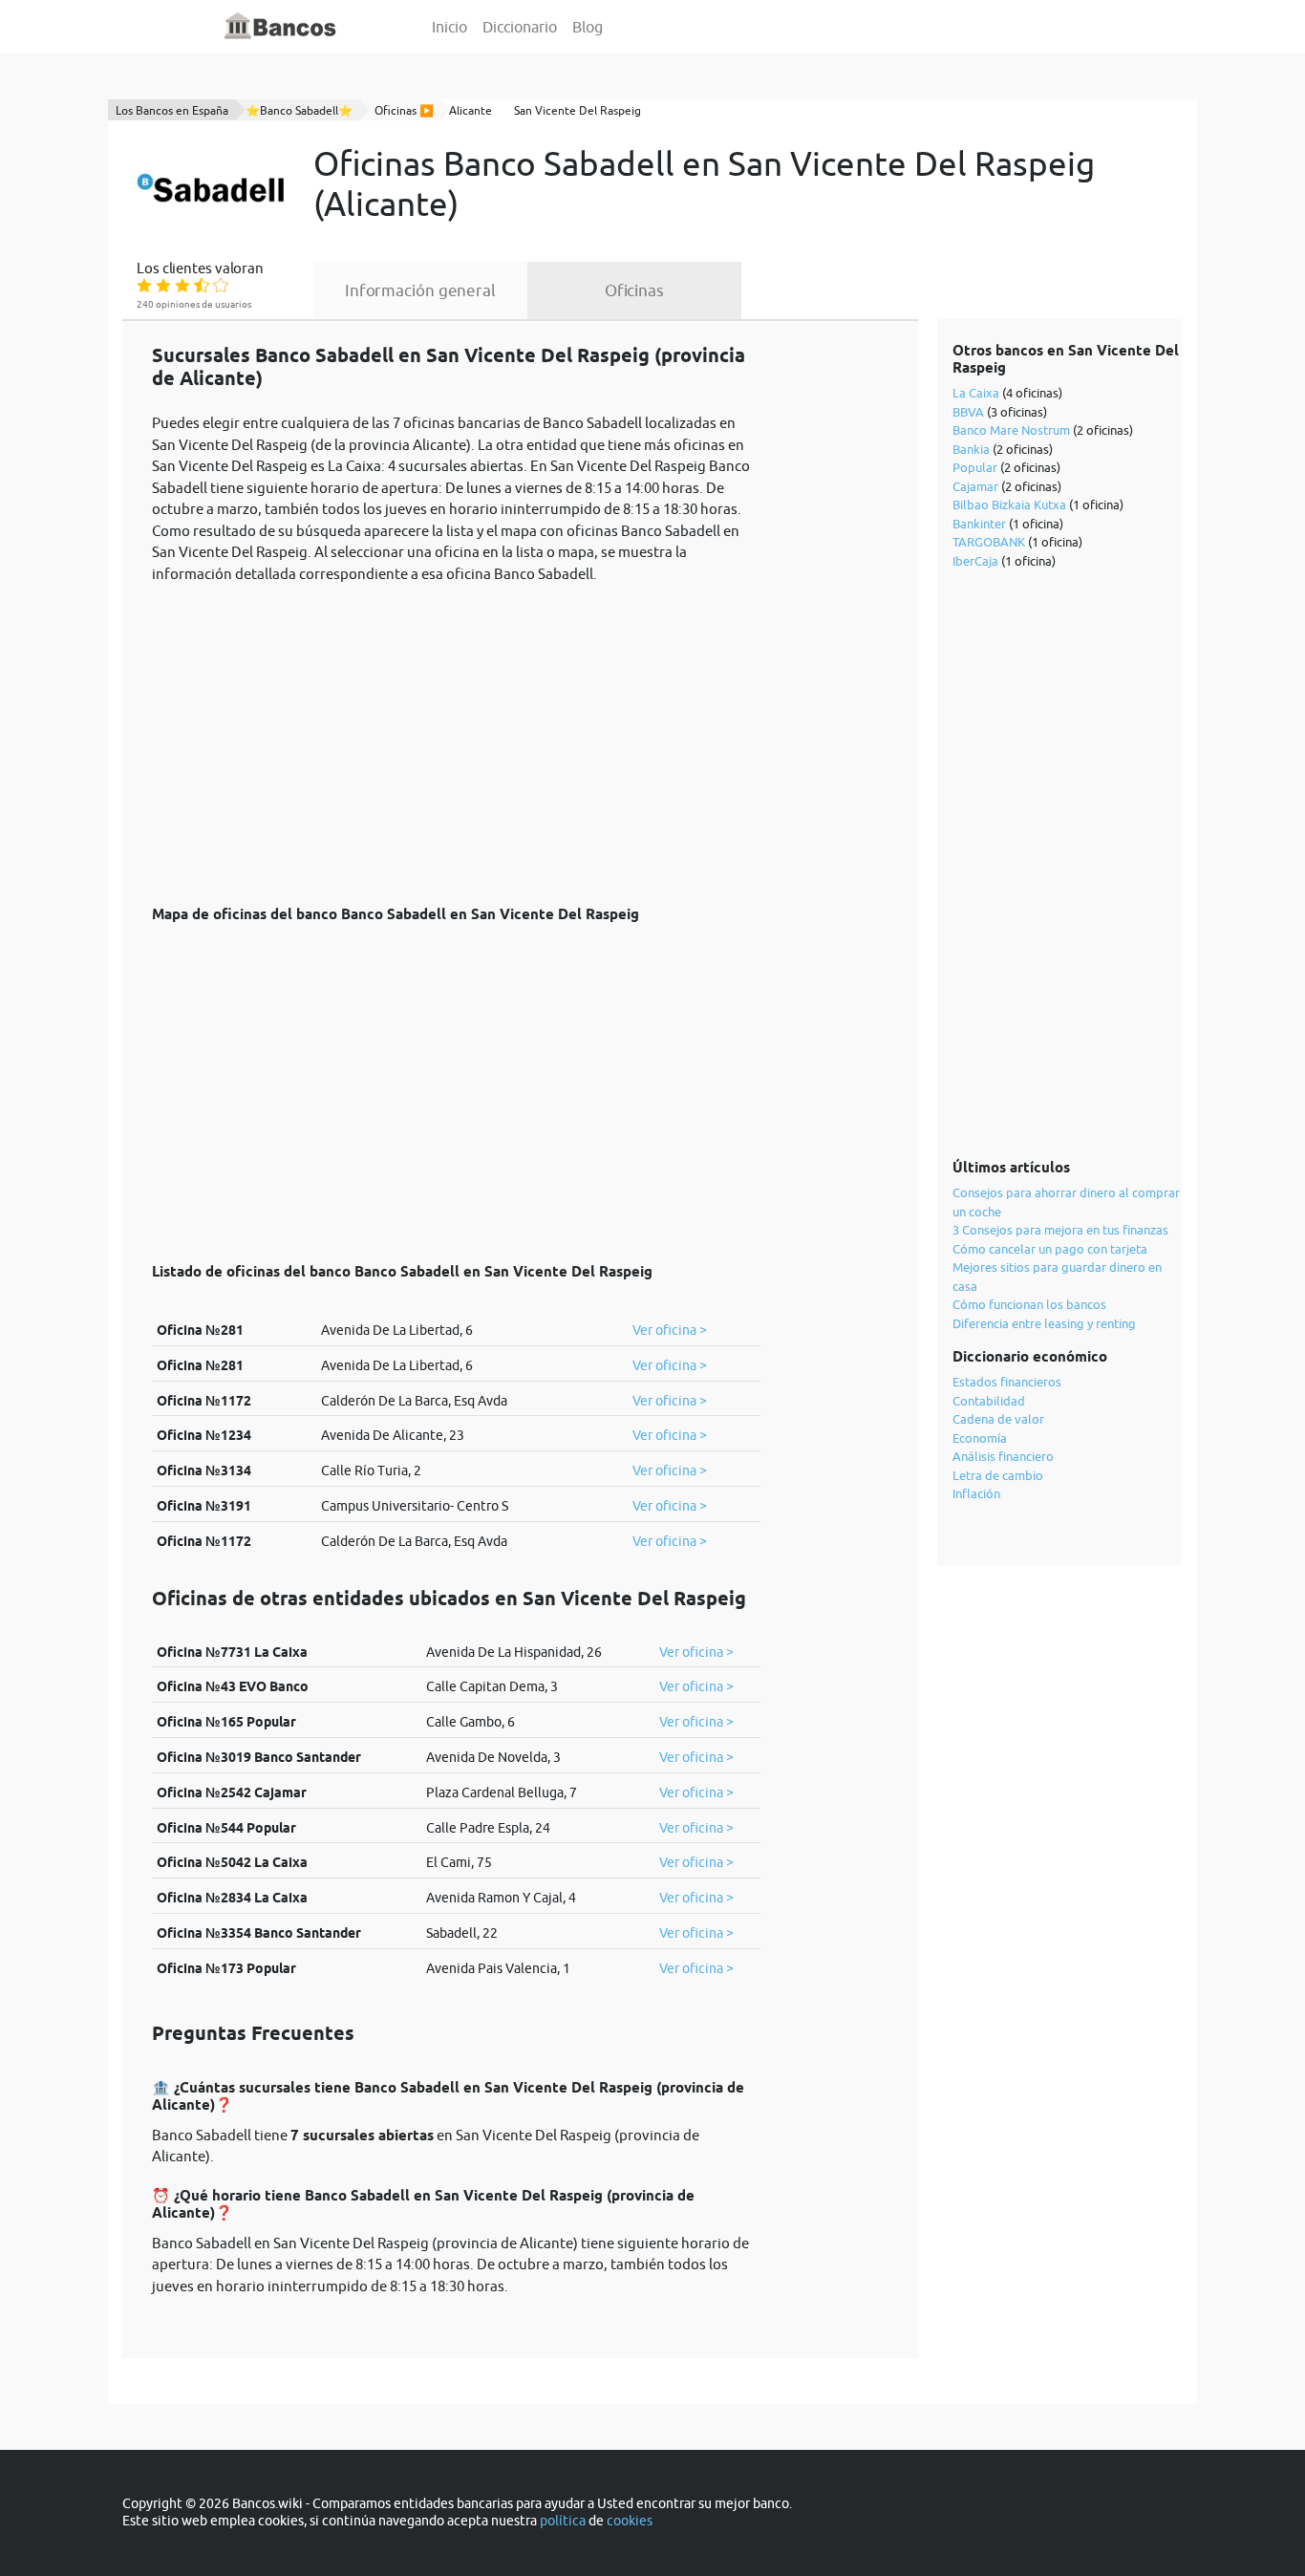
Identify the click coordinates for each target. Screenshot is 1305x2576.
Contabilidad (989, 1401)
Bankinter (979, 524)
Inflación (976, 1493)
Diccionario (520, 27)
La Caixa (976, 393)
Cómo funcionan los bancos (1029, 1304)
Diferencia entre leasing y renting (1044, 1323)
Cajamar (975, 486)
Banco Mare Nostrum (1011, 430)
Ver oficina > (670, 1330)
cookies (630, 2521)
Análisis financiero (1003, 1456)
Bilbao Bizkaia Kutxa (1009, 504)
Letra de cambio (998, 1475)
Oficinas (634, 290)
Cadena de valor (998, 1419)
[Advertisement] (456, 734)
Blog (588, 27)
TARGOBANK (989, 542)
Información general (420, 290)
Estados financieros (1007, 1382)
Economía (980, 1438)
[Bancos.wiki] (281, 27)
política (563, 2521)
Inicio (449, 27)
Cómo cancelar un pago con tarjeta (1050, 1249)
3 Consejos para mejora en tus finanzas (1060, 1230)
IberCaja (975, 561)
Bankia (971, 449)
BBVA (968, 412)
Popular (975, 467)
